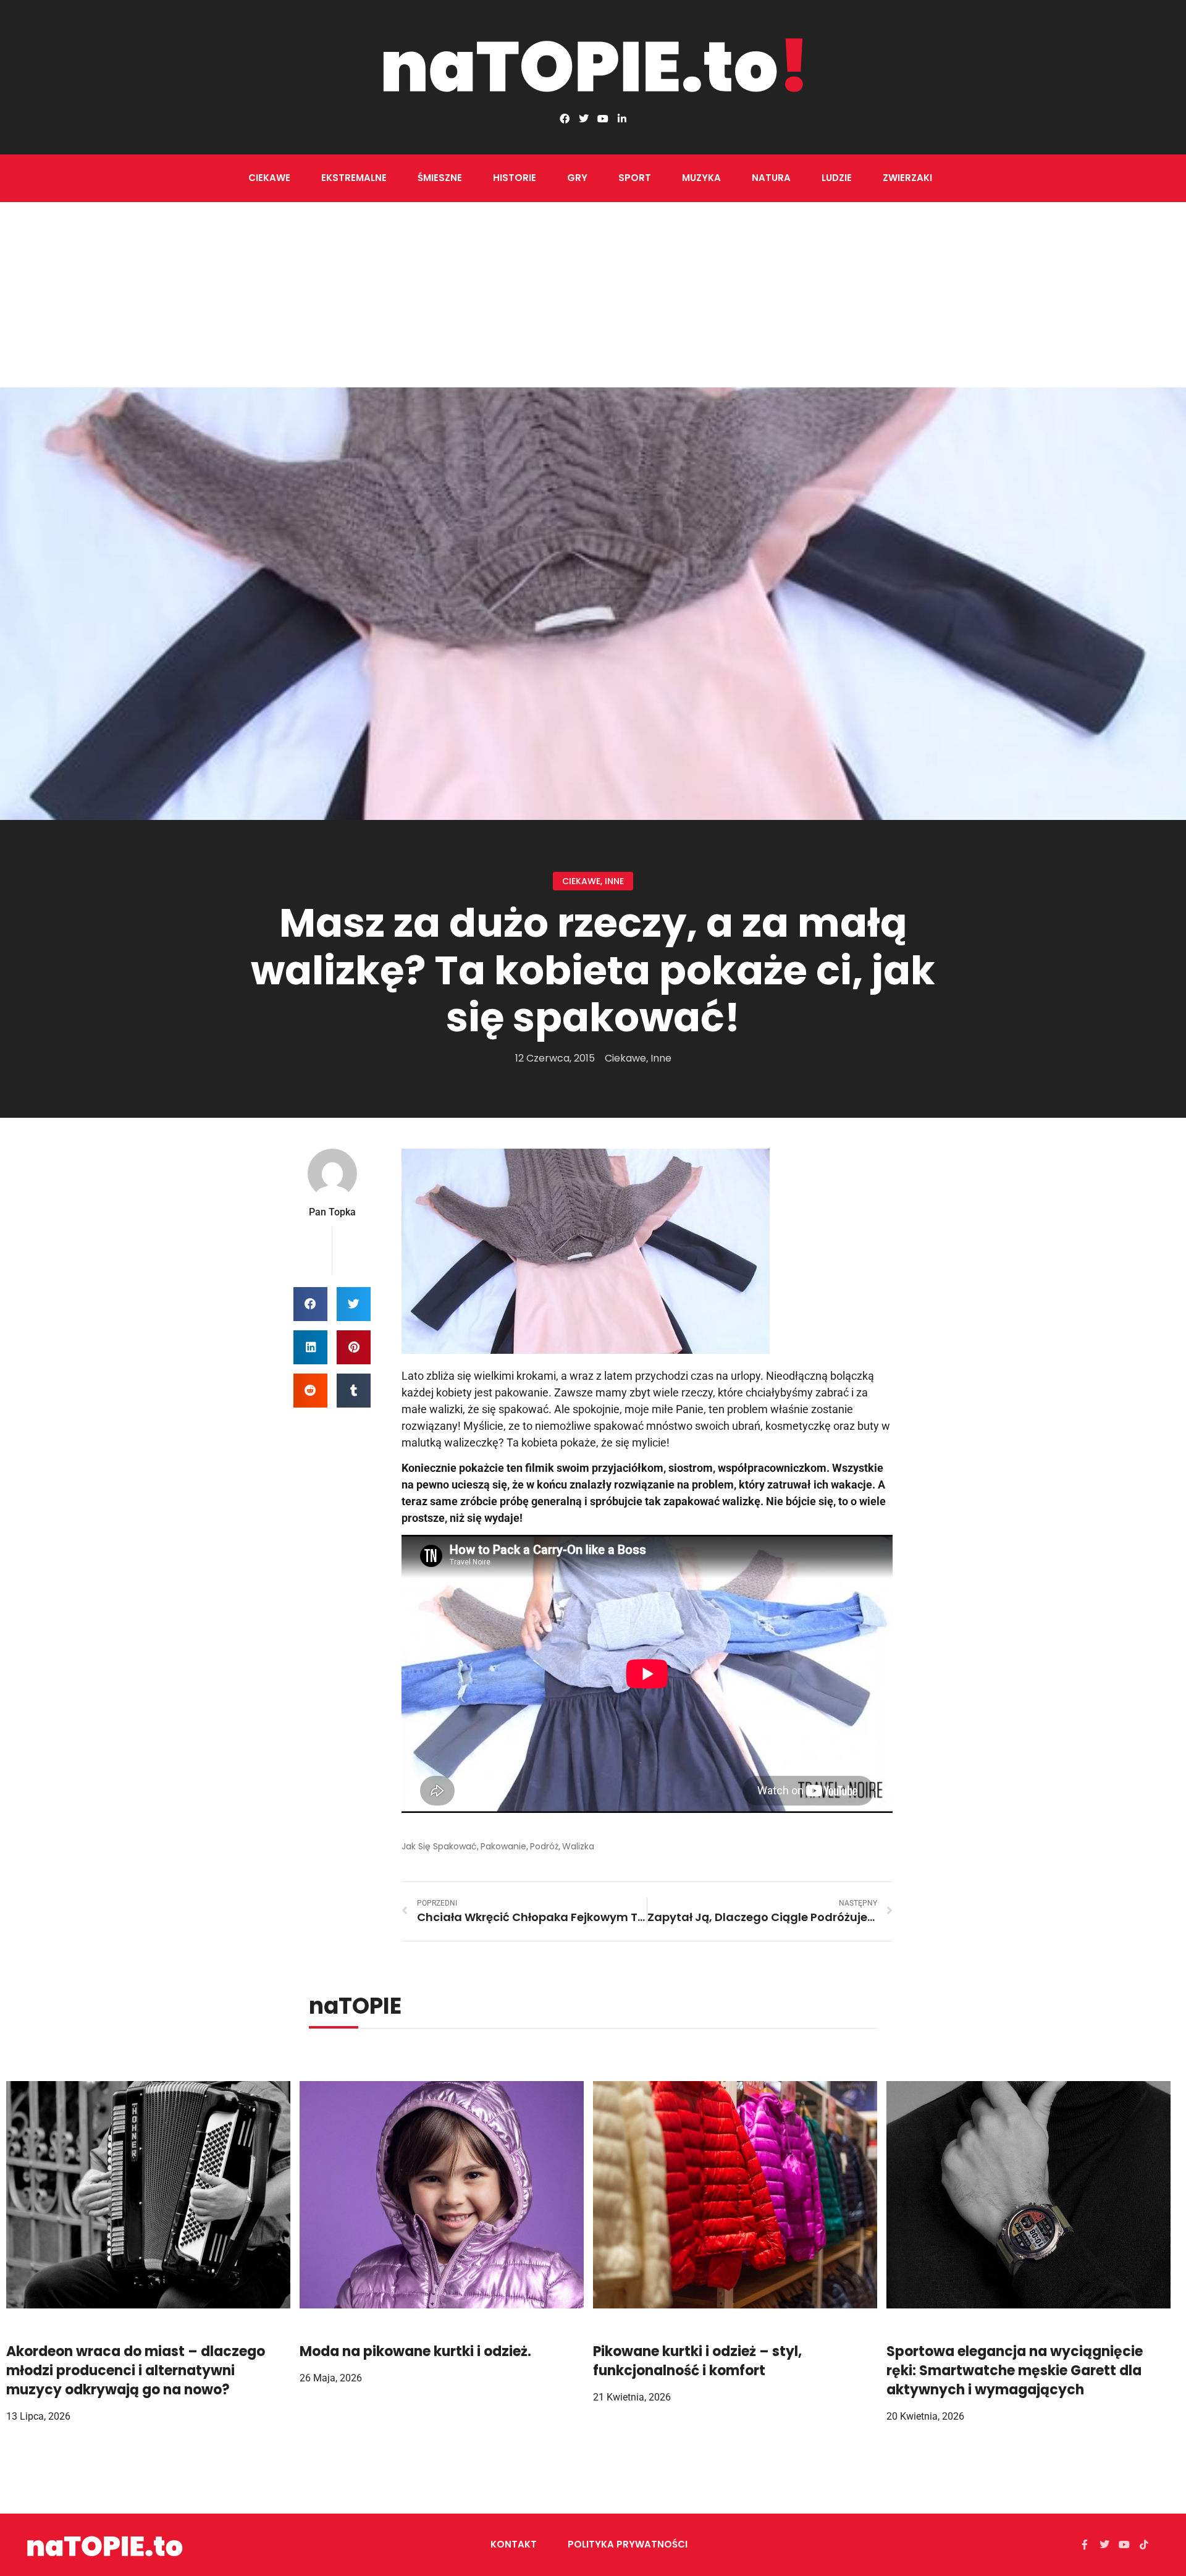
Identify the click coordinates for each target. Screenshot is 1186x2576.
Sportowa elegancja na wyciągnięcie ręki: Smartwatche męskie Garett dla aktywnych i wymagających (1015, 2371)
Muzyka (701, 178)
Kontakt (514, 2544)
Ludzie (837, 178)
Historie (515, 178)
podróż (544, 1846)
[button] (310, 1304)
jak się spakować (439, 1846)
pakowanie (503, 1846)
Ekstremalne (354, 178)
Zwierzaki (907, 178)
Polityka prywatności (628, 2544)
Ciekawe (269, 178)
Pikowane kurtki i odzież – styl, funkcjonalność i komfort (697, 2361)
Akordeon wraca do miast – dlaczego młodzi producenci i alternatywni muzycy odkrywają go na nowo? (136, 2371)
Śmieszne (440, 178)
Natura (771, 178)
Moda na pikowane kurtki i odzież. (415, 2351)
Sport (635, 178)
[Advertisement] (593, 295)
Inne (614, 881)
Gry (577, 178)
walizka (578, 1846)
